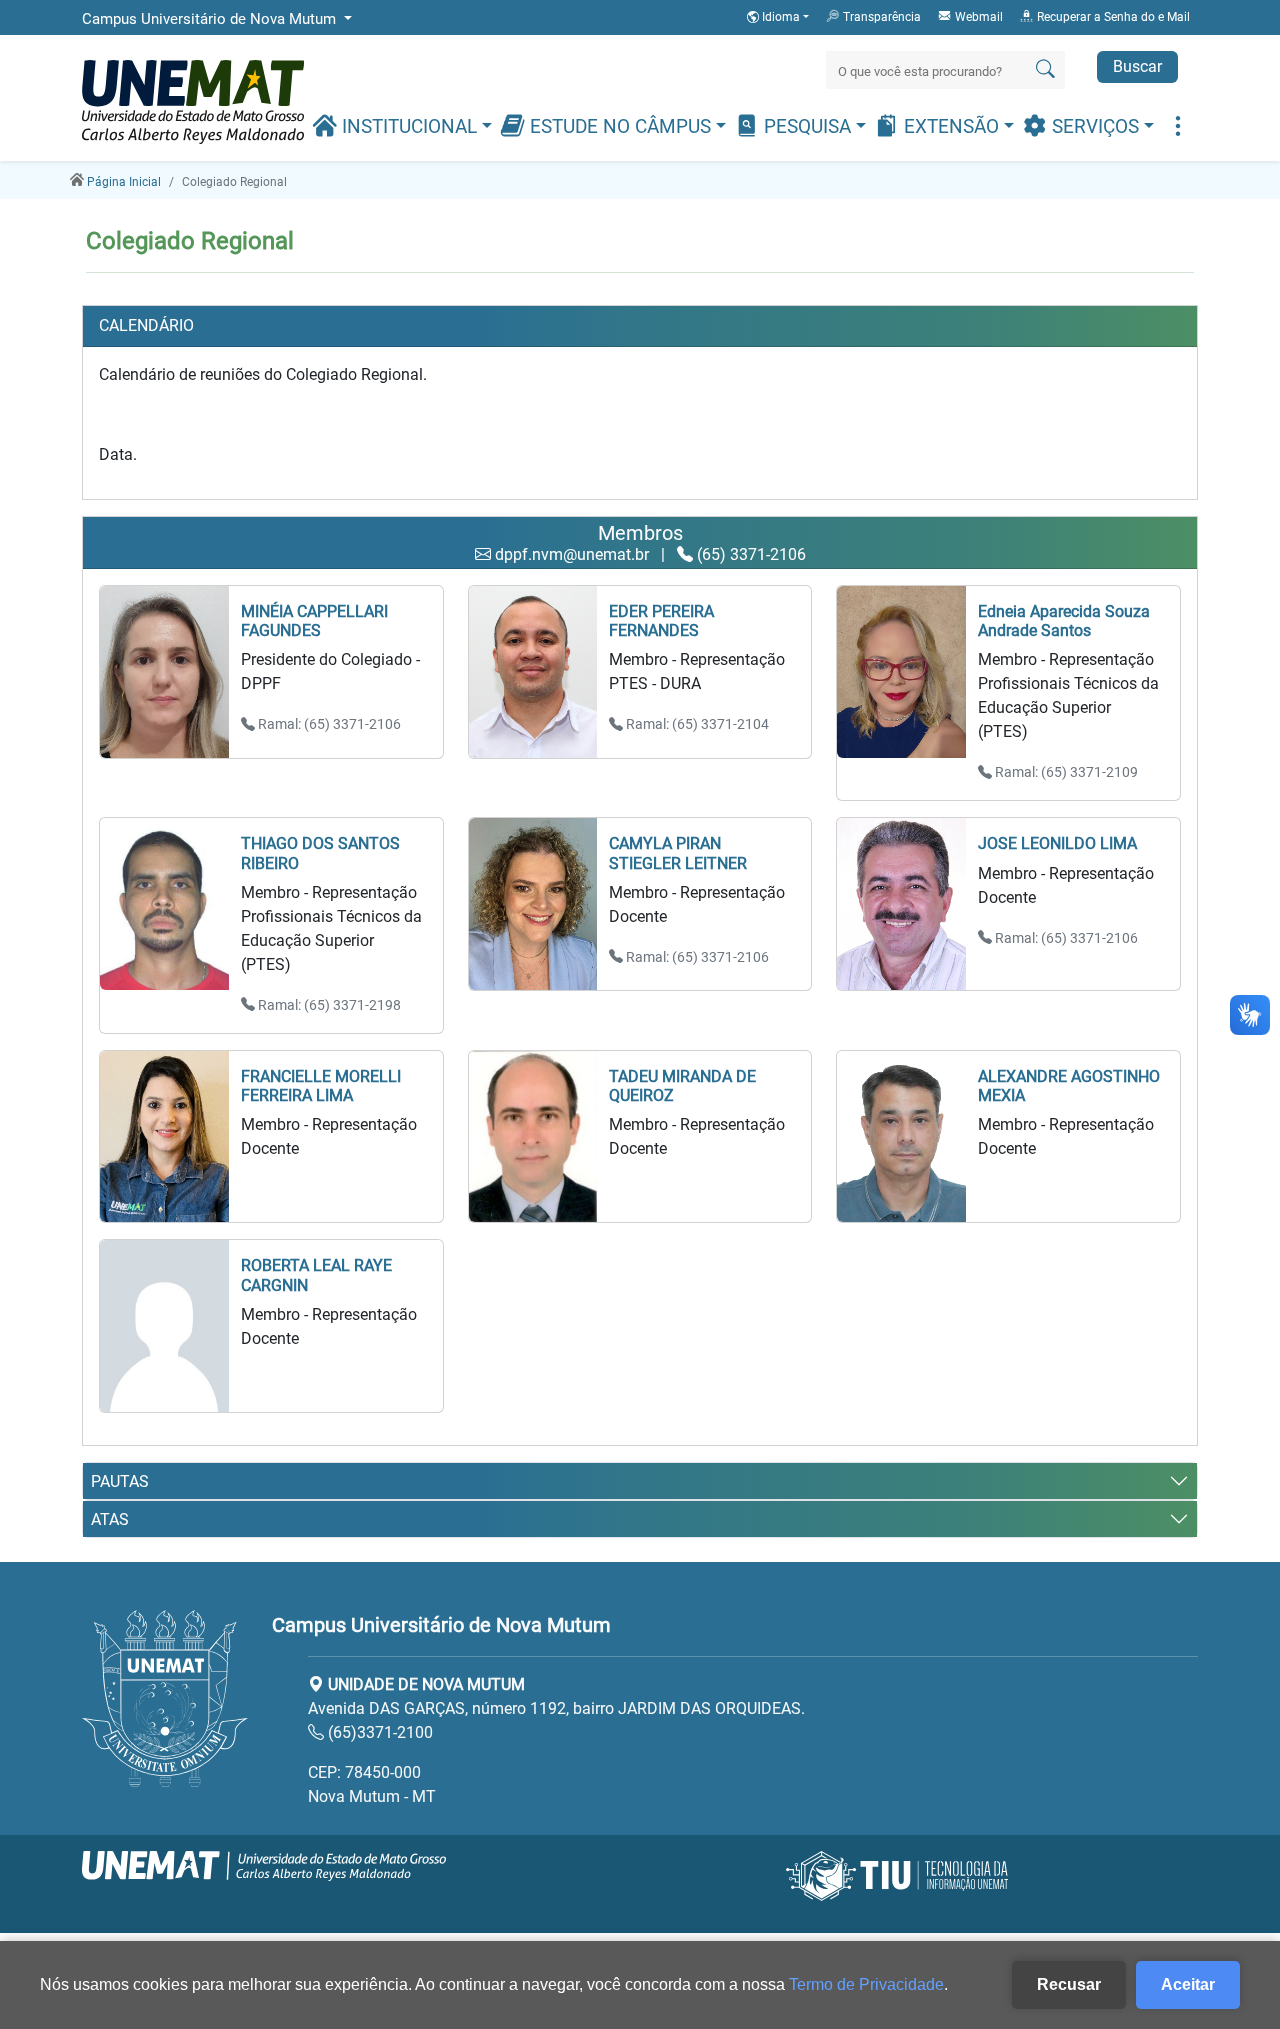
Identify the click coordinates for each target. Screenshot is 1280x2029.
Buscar (1137, 66)
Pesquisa (807, 127)
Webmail (977, 17)
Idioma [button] (781, 17)
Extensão (951, 127)
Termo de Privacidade (866, 1984)
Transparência (880, 17)
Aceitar (1188, 1984)
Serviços (1095, 127)
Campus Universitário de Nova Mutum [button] (211, 19)
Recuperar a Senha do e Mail (1112, 17)
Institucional (409, 127)
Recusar (1069, 1984)
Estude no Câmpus (620, 127)
